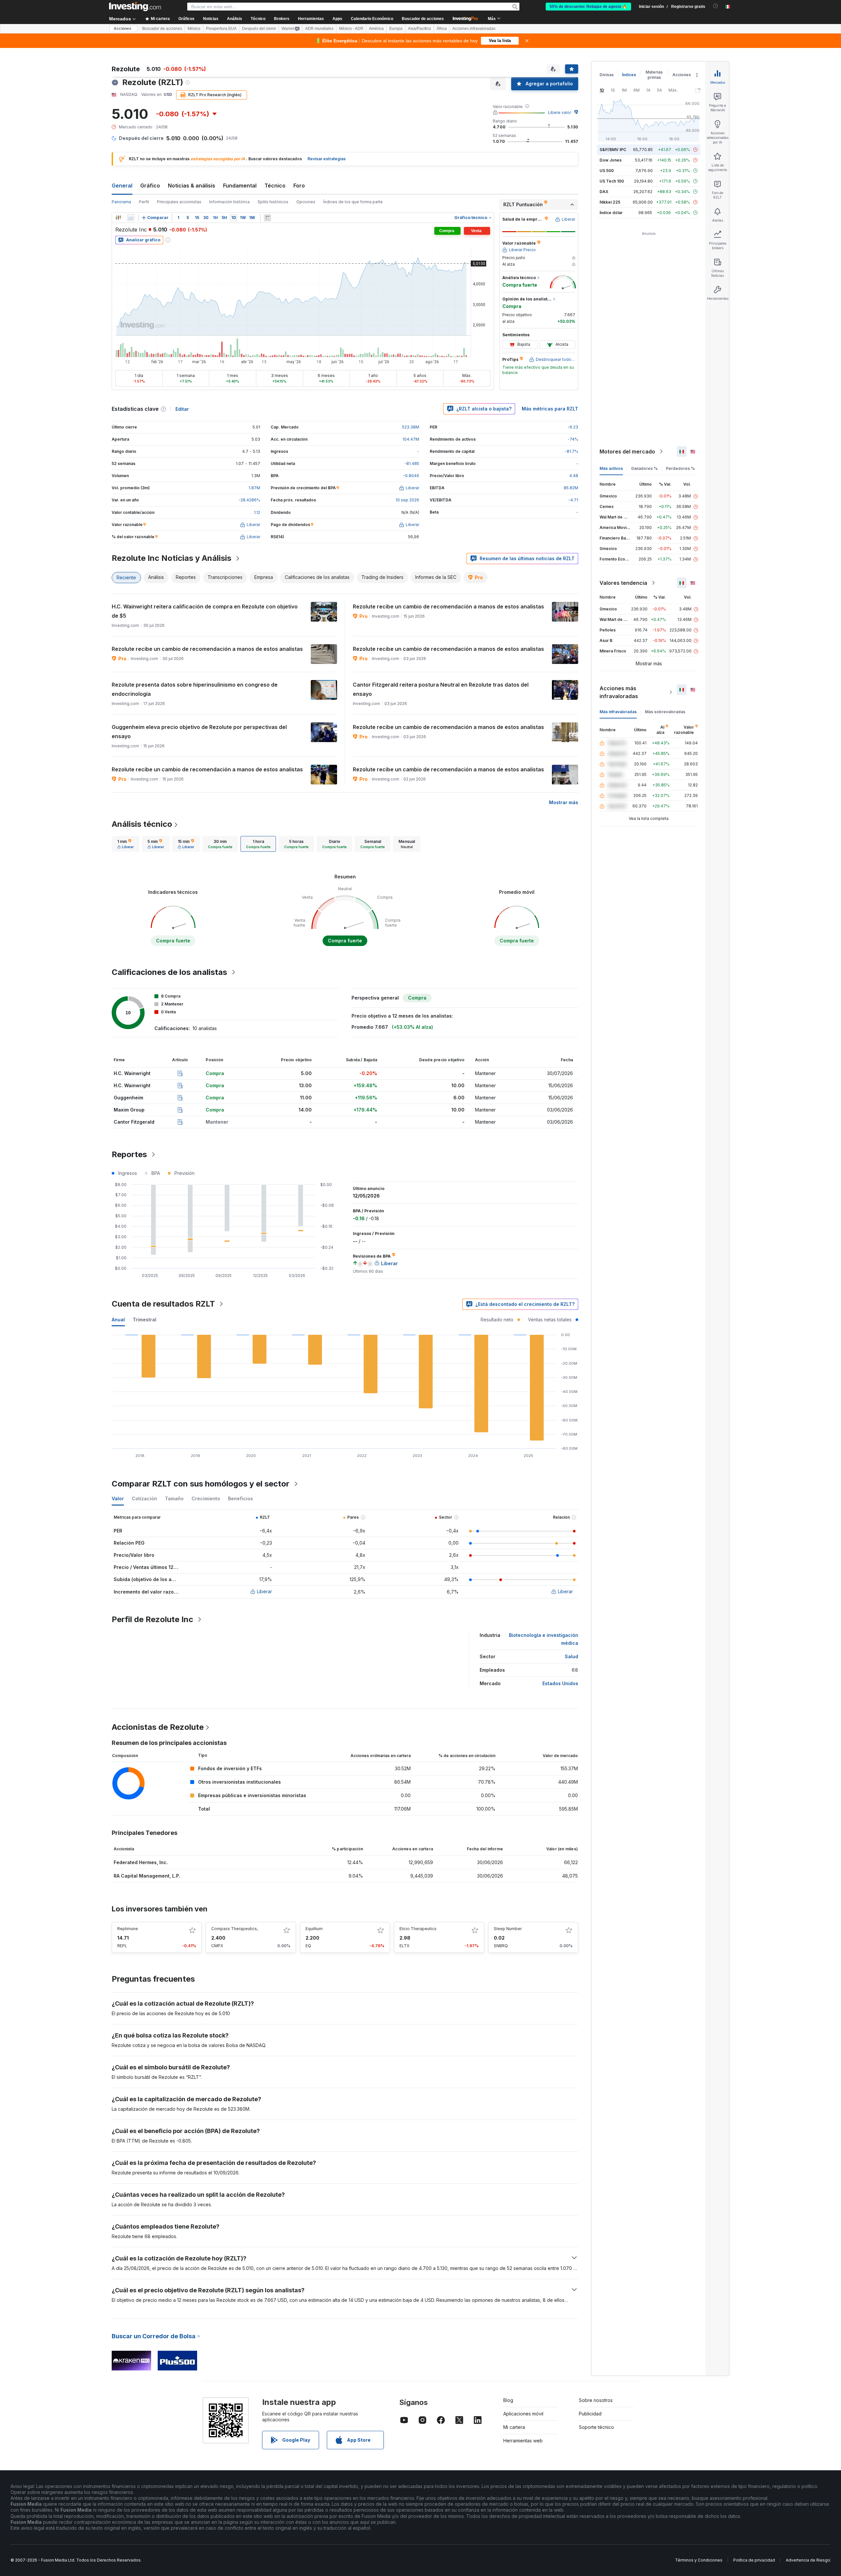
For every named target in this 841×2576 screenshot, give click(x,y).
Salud (571, 1656)
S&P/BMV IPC (613, 150)
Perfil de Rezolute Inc (152, 1619)
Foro (299, 186)
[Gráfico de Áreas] (131, 218)
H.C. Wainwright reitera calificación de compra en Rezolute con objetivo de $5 (205, 611)
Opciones (306, 202)
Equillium (314, 1929)
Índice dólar (611, 213)
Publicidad (590, 2414)
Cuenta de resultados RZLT (163, 1304)
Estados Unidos (560, 1683)
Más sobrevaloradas (665, 712)
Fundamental (240, 186)
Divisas (607, 75)
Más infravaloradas (618, 712)
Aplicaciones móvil (523, 2414)
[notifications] (716, 6)
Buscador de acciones (423, 19)
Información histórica (229, 202)
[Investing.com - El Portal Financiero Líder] (135, 7)
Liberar (264, 1591)
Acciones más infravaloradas (619, 692)
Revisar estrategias (327, 159)
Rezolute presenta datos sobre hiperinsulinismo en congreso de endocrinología (195, 689)
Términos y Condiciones (699, 2560)
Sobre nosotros (596, 2400)
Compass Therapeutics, (235, 1929)
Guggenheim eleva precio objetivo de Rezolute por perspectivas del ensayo (199, 732)
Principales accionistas (179, 202)
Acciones (123, 29)
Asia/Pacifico (420, 29)
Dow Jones (611, 160)
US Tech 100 (612, 181)
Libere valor (559, 112)
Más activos (611, 468)
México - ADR (351, 29)
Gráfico (150, 186)
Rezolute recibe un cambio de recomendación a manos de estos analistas (448, 606)
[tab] (125, 844)
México (194, 29)
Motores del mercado (627, 451)
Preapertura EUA (221, 29)
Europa (396, 29)
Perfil (144, 202)
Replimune (128, 1929)
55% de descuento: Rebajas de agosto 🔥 (588, 7)
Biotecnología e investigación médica (544, 1639)
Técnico (275, 186)
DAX (604, 192)
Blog (508, 2400)
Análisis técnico (142, 824)
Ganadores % (644, 468)
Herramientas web (523, 2441)
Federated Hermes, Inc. (141, 1862)
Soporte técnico (596, 2427)
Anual (118, 1320)
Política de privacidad (754, 2560)
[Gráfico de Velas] (118, 218)
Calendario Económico (372, 19)
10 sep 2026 (407, 500)
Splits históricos (273, 202)
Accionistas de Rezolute (158, 1727)
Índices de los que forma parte (353, 202)
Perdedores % (680, 468)
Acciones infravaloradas (474, 29)
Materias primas (654, 75)
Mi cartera (514, 2427)
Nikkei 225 (610, 202)
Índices (629, 75)
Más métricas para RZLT (550, 409)
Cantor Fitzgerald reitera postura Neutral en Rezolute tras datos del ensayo (441, 689)
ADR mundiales (319, 29)
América (376, 29)
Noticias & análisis (192, 186)
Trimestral (145, 1320)
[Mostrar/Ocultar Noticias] (267, 218)
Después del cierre (259, 29)
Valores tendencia (623, 583)
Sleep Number (508, 1929)
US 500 (607, 171)
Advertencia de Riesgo (808, 2560)
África (442, 29)
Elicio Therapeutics (418, 1929)
